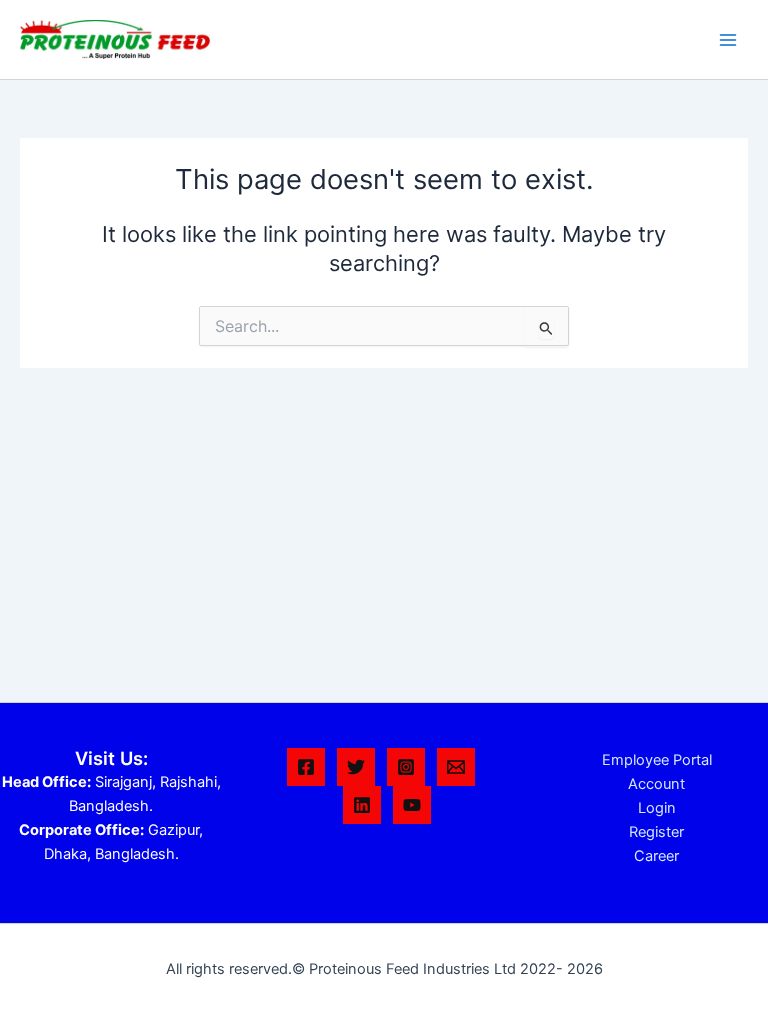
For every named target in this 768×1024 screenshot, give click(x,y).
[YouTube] (412, 805)
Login (657, 808)
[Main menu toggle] (728, 39)
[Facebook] (306, 767)
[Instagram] (406, 767)
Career (656, 856)
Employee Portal (657, 760)
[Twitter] (356, 767)
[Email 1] (456, 767)
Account (656, 784)
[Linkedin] (362, 805)
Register (656, 832)
